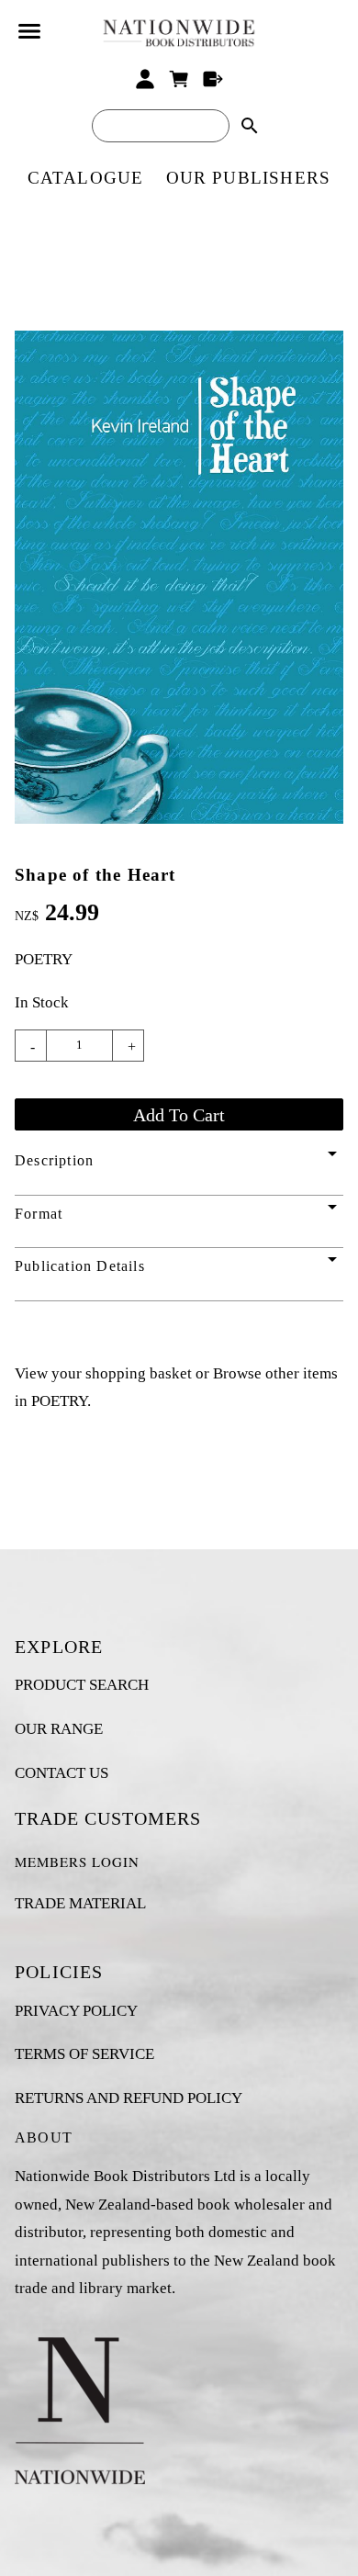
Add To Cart (179, 1115)
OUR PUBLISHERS (249, 178)
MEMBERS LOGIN (77, 1862)
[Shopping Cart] (179, 79)
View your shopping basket (103, 1373)
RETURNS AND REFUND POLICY (129, 2098)
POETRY (44, 959)
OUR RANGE (59, 1729)
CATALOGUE (86, 178)
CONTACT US (62, 1773)
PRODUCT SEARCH (82, 1685)
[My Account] (145, 79)
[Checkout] (213, 79)
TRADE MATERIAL (80, 1903)
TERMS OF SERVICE (84, 2054)
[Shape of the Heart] (179, 819)
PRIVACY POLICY (76, 2011)
